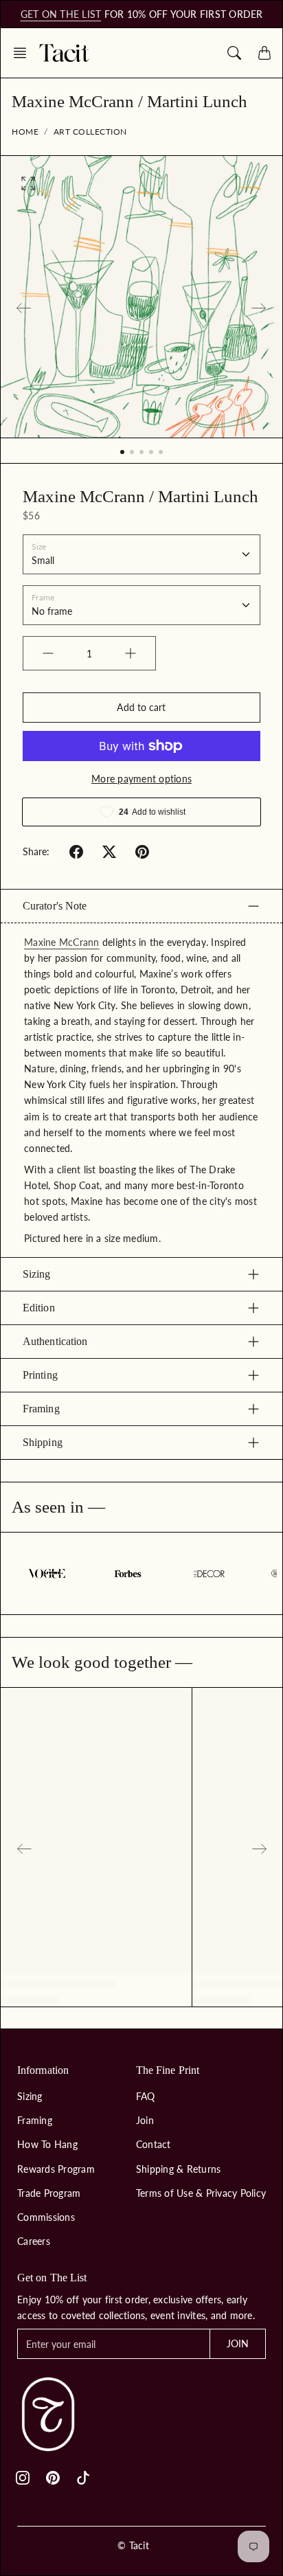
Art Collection (90, 132)
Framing (41, 1409)
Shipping (43, 1442)
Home (25, 132)
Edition (39, 1308)
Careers (34, 2241)
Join (145, 2120)
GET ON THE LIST (61, 14)
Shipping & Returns (179, 2169)
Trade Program (49, 2193)
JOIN (238, 2343)
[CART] (264, 53)
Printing (40, 1375)
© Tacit (133, 2545)
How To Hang (47, 2144)
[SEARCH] (234, 53)
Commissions (46, 2217)
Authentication (55, 1341)
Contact (154, 2144)
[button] (24, 53)
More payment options (141, 779)
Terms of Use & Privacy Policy (201, 2193)
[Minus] (48, 653)
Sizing (37, 1274)
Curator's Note (55, 906)
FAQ (146, 2096)
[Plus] (131, 653)
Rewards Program (56, 2169)
